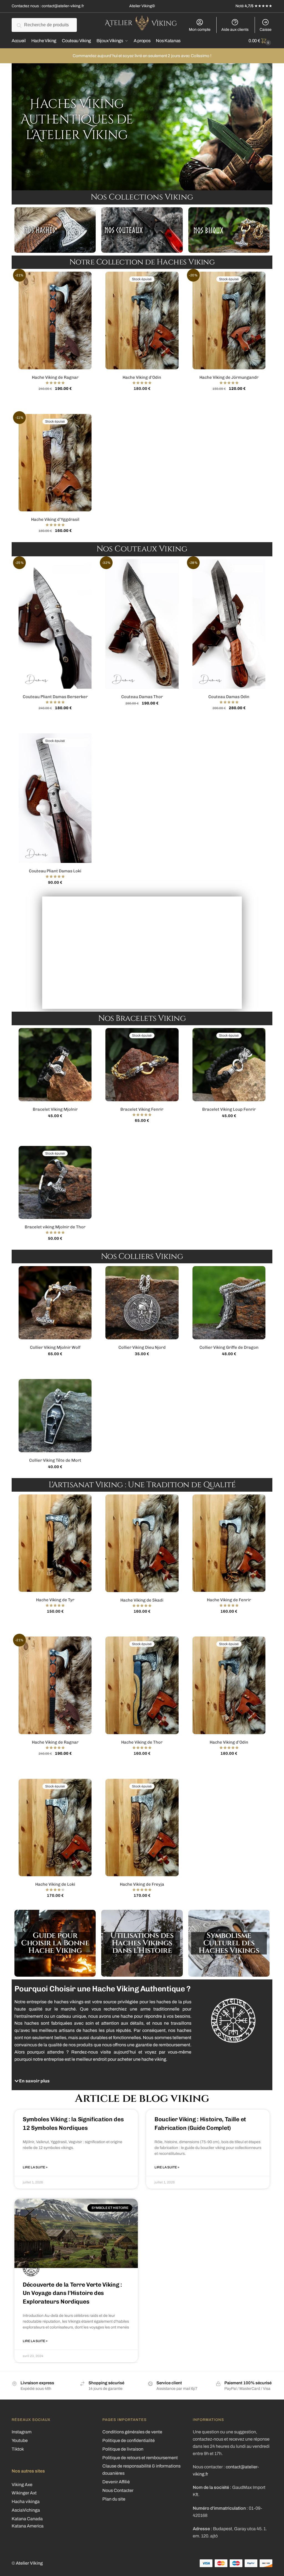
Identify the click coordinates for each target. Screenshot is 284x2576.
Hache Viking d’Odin (142, 377)
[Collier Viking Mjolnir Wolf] (55, 1303)
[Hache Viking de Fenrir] (229, 1543)
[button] (101, 2081)
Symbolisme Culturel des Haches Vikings (229, 1943)
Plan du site (114, 2499)
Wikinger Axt (24, 2493)
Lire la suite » (35, 2167)
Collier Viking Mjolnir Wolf (55, 1347)
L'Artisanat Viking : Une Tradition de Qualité (142, 1485)
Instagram (22, 2432)
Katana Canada (27, 2519)
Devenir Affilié (116, 2482)
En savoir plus (34, 2081)
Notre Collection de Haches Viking (142, 262)
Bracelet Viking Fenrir (142, 1109)
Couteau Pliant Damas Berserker (55, 697)
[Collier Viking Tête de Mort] (55, 1415)
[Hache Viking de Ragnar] (55, 320)
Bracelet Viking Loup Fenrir (229, 1109)
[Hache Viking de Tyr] (55, 1543)
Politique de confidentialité (129, 2440)
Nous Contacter (118, 2490)
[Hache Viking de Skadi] (142, 1543)
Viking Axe (22, 2485)
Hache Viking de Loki (55, 1884)
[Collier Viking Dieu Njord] (142, 1303)
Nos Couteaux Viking (142, 549)
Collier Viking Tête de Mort (55, 1460)
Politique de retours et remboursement (140, 2458)
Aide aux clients (235, 30)
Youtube (20, 2440)
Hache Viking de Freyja (142, 1884)
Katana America (28, 2526)
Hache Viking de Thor (142, 1742)
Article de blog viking (142, 2098)
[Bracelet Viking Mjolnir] (55, 1065)
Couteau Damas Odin (229, 697)
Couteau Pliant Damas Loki (55, 871)
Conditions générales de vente (132, 2432)
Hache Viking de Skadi (142, 1600)
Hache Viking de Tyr (55, 1600)
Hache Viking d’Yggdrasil (55, 519)
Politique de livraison (123, 2449)
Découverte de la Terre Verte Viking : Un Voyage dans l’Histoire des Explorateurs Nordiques (72, 2293)
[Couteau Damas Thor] (142, 624)
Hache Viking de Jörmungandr (229, 377)
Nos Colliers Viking (142, 1257)
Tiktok (18, 2449)
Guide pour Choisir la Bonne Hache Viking (55, 1943)
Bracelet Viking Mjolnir (55, 1109)
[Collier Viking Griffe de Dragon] (229, 1303)
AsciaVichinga (26, 2510)
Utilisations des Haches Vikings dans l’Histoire (142, 1943)
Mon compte (200, 30)
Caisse (266, 30)
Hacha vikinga (26, 2502)
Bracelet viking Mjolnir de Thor (55, 1227)
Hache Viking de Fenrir (229, 1600)
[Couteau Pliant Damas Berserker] (55, 624)
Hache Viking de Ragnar (55, 377)
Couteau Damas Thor (142, 697)
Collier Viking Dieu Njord (142, 1347)
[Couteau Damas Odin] (229, 624)
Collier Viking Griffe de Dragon (229, 1347)
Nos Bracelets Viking (142, 1018)
